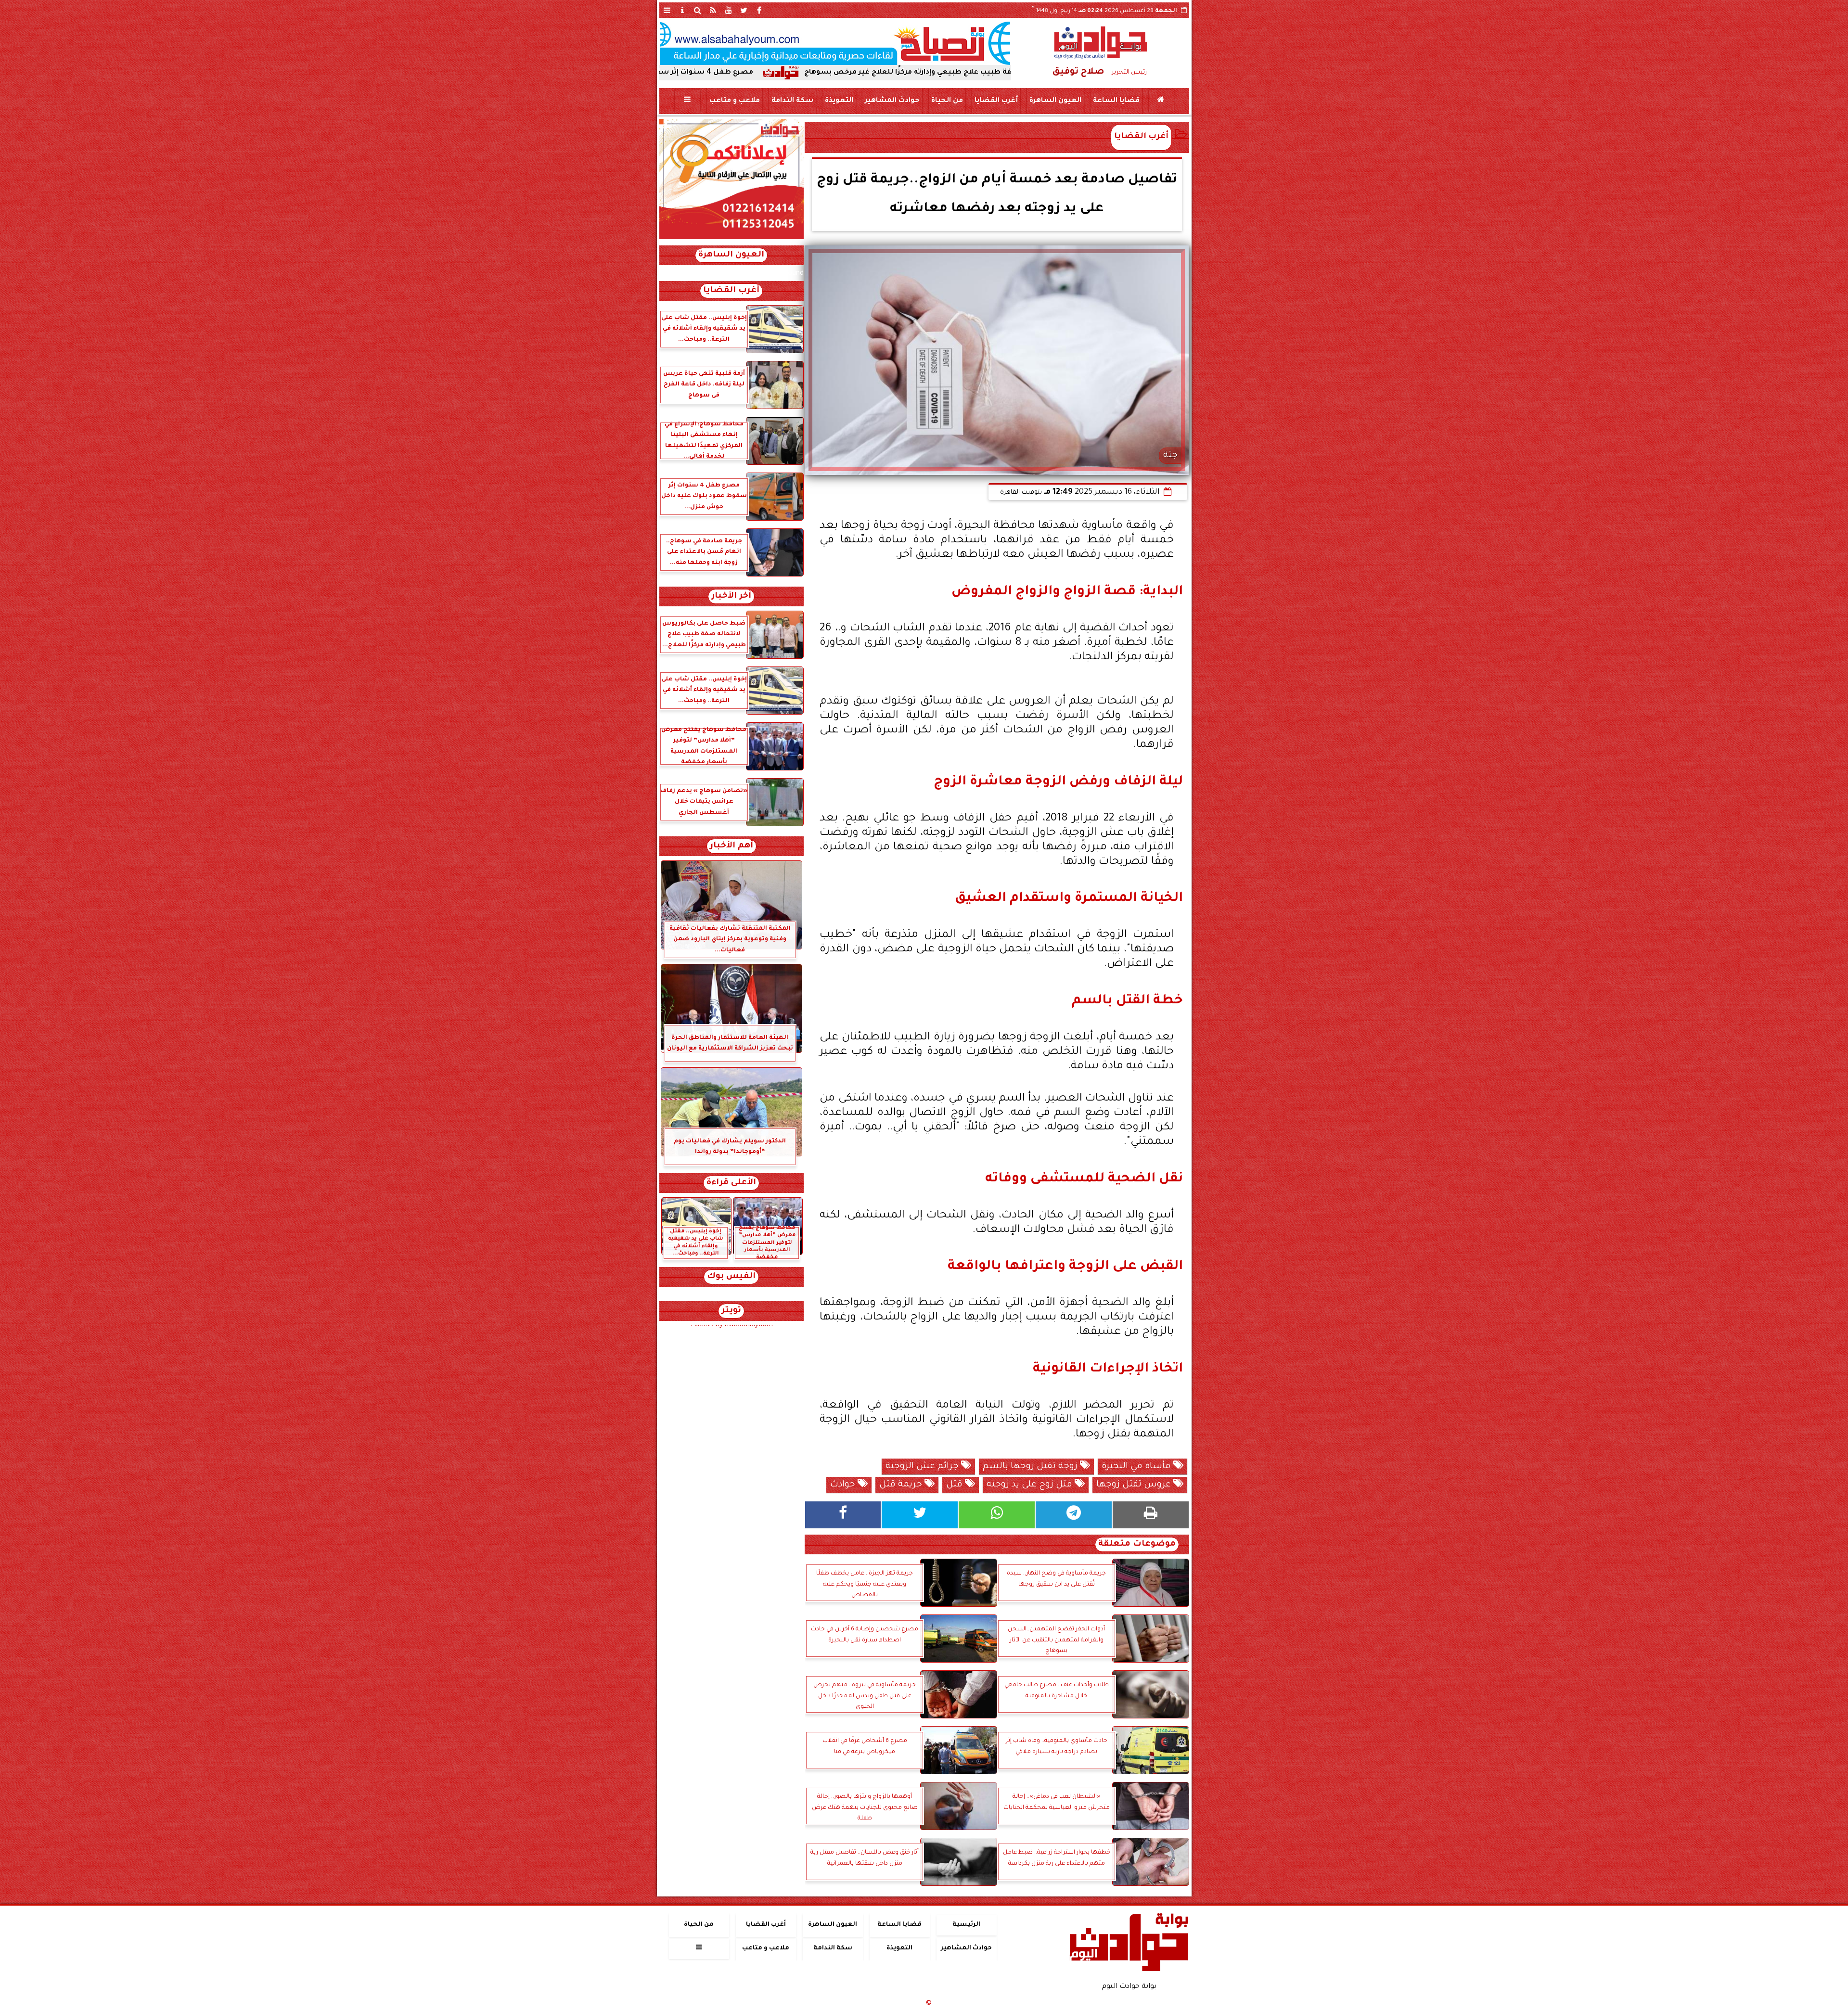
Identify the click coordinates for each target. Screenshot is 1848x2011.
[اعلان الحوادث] (731, 238)
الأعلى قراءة (731, 1183)
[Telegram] (1074, 1515)
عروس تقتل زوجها (1135, 1485)
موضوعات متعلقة (1137, 1544)
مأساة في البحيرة (1137, 1467)
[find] (698, 10)
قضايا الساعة (1116, 101)
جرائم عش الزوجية (923, 1467)
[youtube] (729, 10)
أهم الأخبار (731, 846)
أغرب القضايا (996, 101)
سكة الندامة (792, 101)
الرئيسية (966, 1925)
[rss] (713, 10)
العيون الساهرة (1055, 101)
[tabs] (667, 10)
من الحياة (947, 101)
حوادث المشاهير (892, 101)
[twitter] (744, 10)
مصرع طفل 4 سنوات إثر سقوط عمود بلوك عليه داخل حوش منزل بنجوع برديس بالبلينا (775, 73)
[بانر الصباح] (835, 43)
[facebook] (759, 10)
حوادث (844, 1485)
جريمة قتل (902, 1485)
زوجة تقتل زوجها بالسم (1031, 1467)
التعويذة (839, 101)
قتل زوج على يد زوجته (1031, 1485)
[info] (682, 10)
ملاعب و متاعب (734, 101)
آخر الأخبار (731, 596)
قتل (956, 1485)
